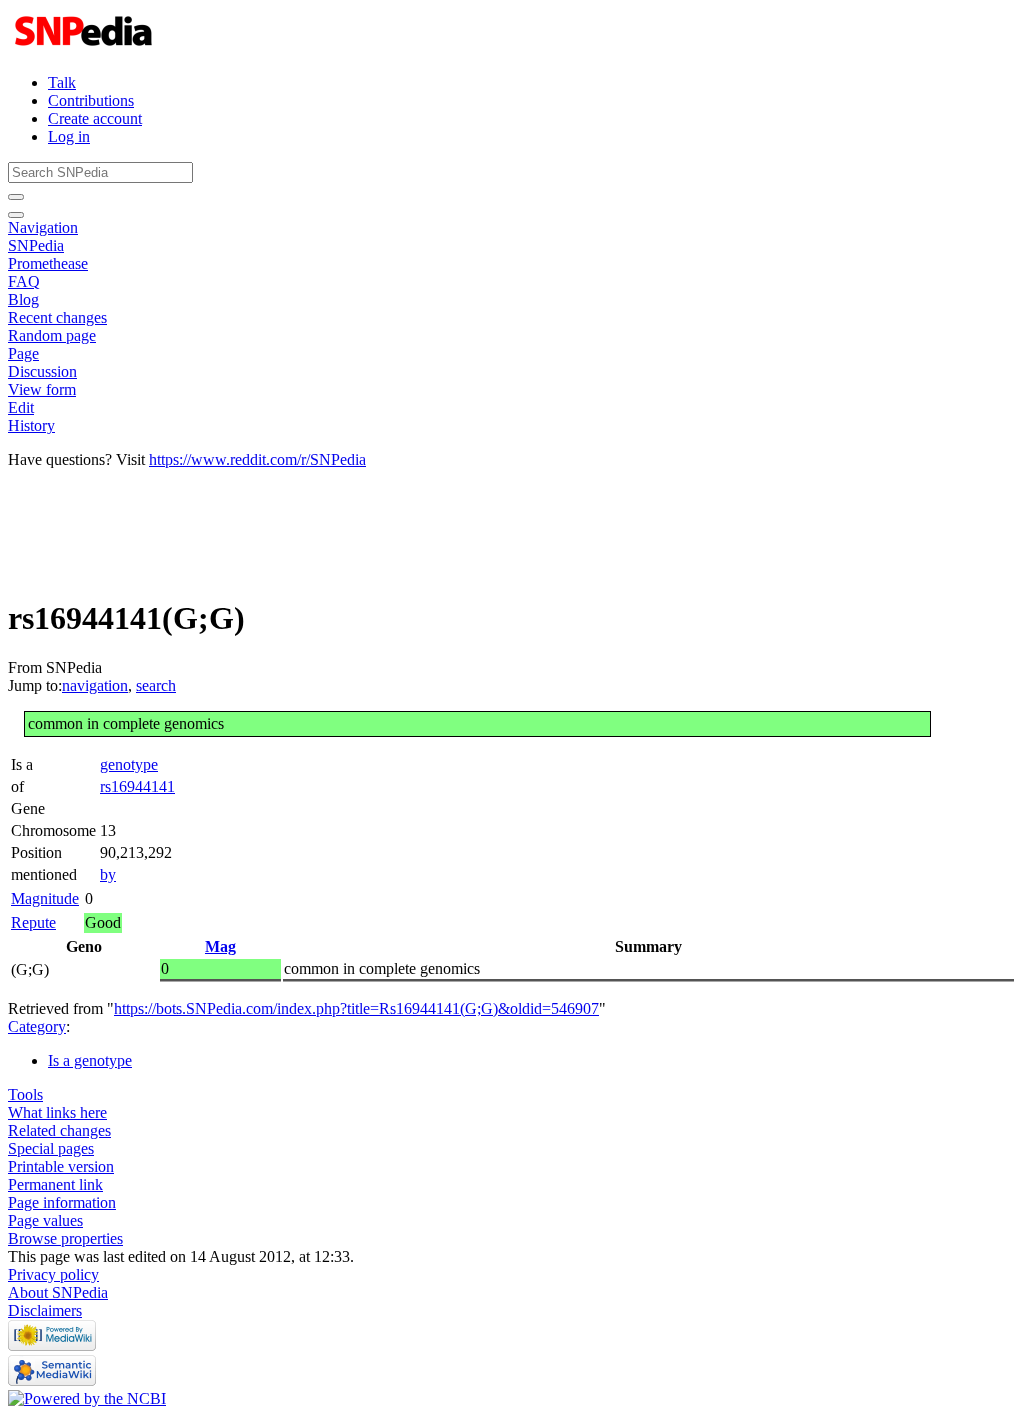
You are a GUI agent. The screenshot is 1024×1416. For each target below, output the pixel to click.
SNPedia (36, 245)
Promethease (48, 263)
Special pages (51, 1148)
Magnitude (45, 898)
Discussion (42, 371)
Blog (23, 299)
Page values (45, 1220)
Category (37, 1026)
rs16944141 (137, 786)
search (156, 685)
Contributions (91, 100)
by (108, 874)
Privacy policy (53, 1274)
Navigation (43, 227)
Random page (52, 335)
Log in (69, 136)
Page (23, 353)
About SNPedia (58, 1292)
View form (42, 389)
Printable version (61, 1166)
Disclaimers (45, 1310)
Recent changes (57, 317)
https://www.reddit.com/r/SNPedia (257, 459)
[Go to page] (16, 197)
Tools (25, 1094)
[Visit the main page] (85, 48)
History (31, 425)
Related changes (59, 1130)
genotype (129, 764)
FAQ (24, 281)
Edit (21, 407)
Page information (62, 1202)
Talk (62, 82)
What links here (57, 1112)
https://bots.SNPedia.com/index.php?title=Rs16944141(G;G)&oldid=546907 (356, 1008)
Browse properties (65, 1238)
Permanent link (55, 1184)
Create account (95, 118)
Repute (33, 922)
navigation (95, 685)
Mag (220, 946)
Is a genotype (90, 1060)
